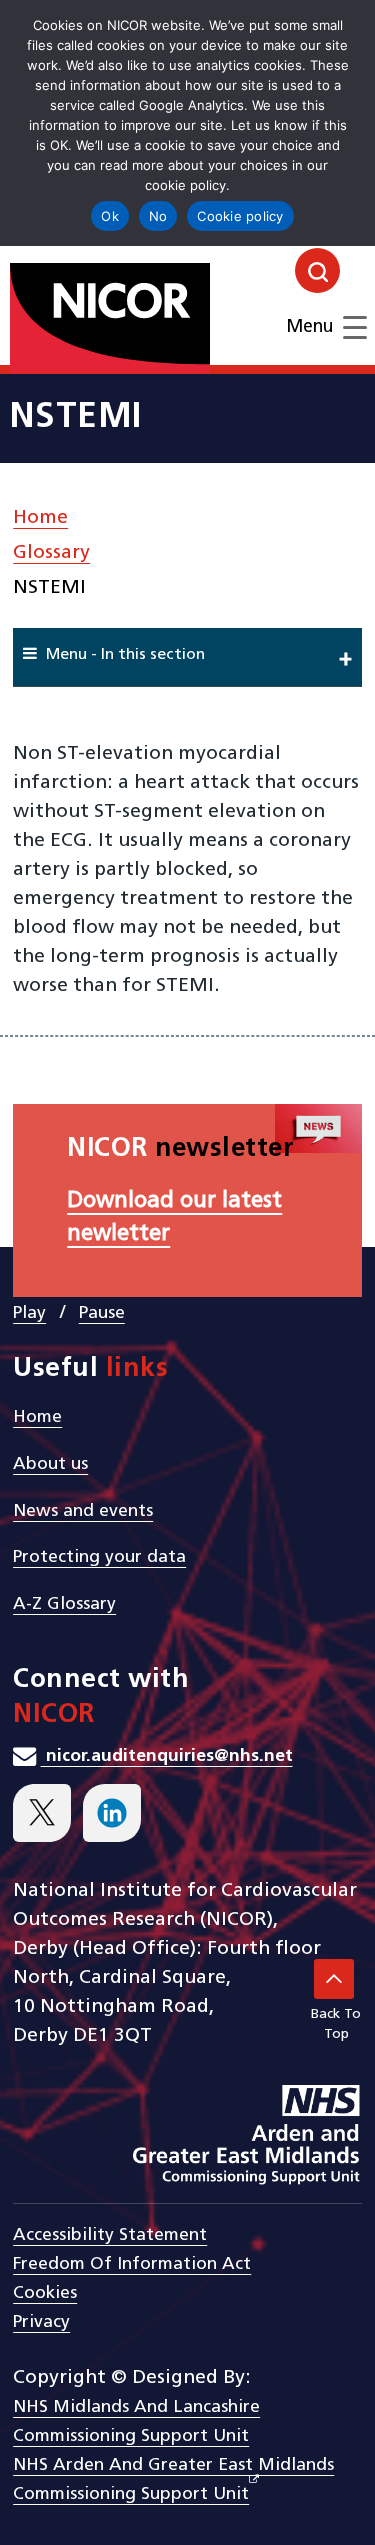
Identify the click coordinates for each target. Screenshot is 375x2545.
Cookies (45, 2293)
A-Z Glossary (64, 1604)
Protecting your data (99, 1557)
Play (29, 1313)
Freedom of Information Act (132, 2264)
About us (50, 1464)
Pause (102, 1313)
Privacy (41, 2322)
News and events (83, 1511)
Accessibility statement (110, 2235)
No (158, 216)
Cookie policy (240, 216)
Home (40, 518)
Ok (110, 216)
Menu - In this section (125, 655)
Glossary (51, 553)
